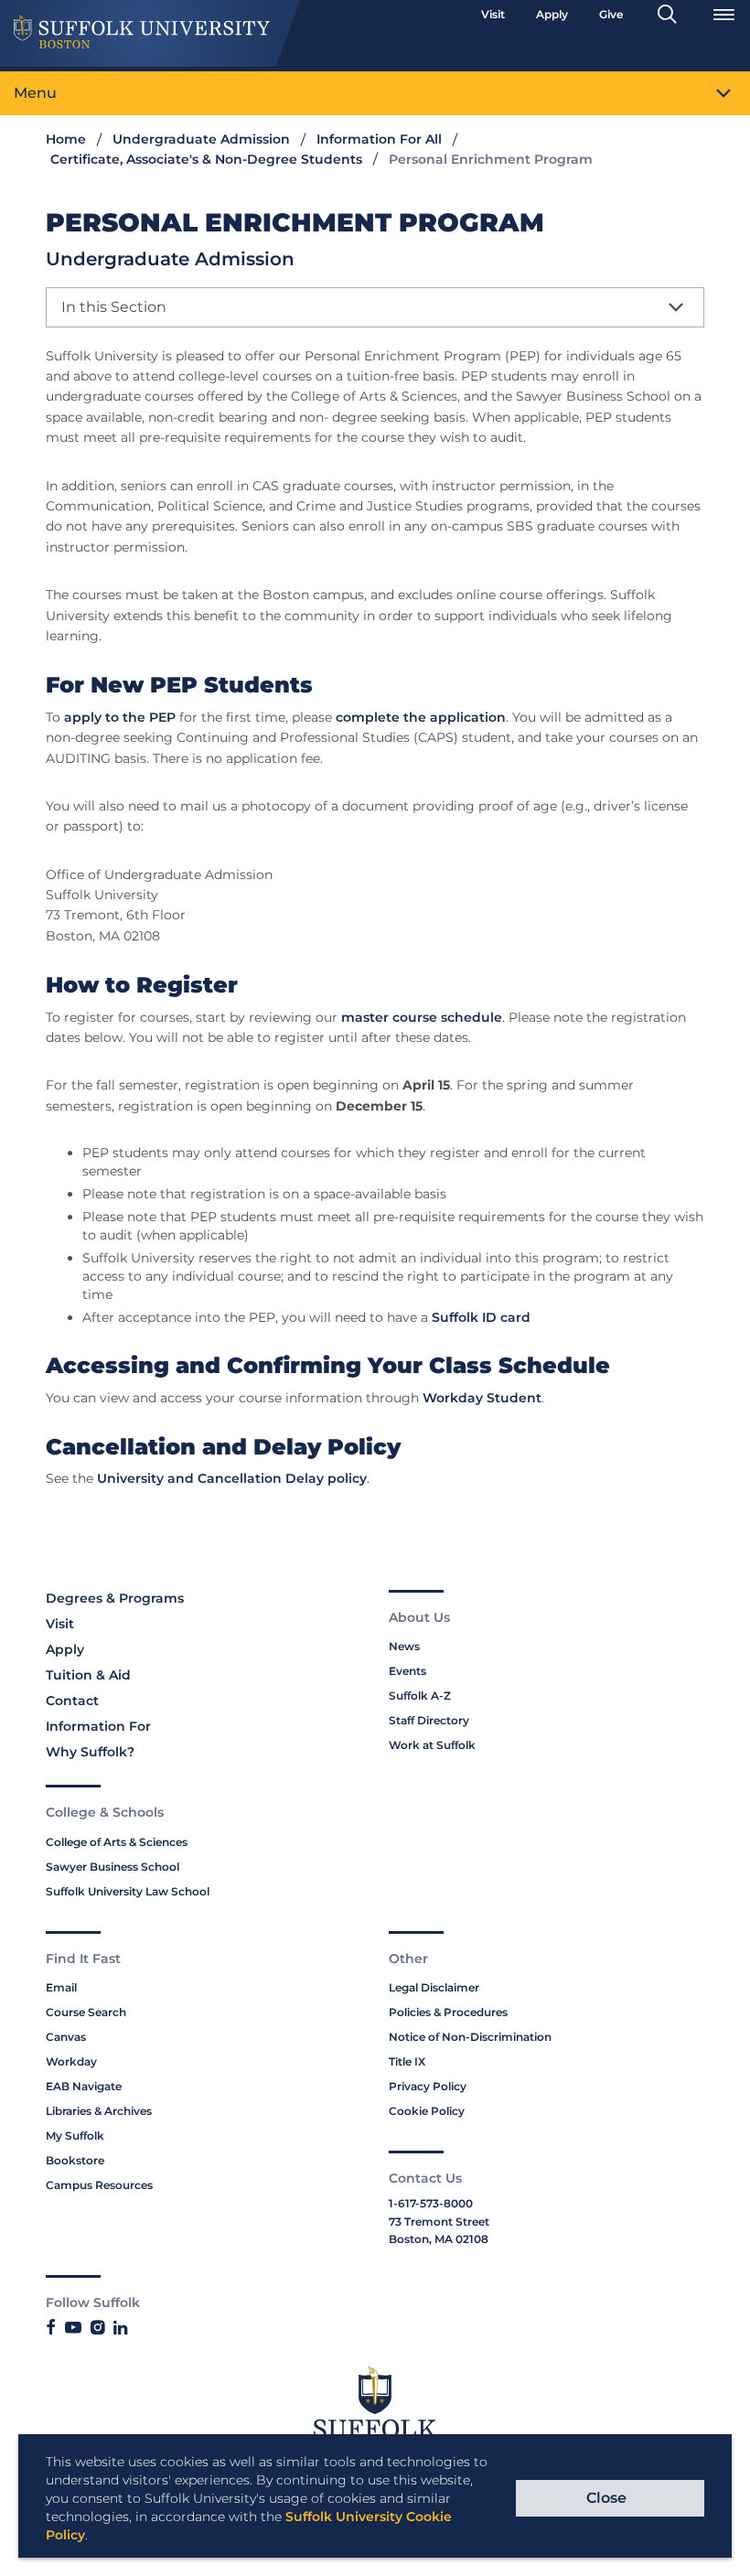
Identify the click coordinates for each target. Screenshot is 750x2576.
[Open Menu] (723, 15)
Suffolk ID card (481, 1317)
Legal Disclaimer (434, 1987)
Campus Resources (99, 2185)
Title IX (407, 2061)
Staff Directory (429, 1720)
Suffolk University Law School (128, 1891)
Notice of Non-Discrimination (470, 2037)
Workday (71, 2061)
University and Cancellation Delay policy (232, 1478)
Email (61, 1987)
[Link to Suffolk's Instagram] (97, 2328)
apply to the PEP (120, 717)
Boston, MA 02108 (439, 2239)
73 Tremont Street (439, 2222)
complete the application (421, 717)
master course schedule (422, 1017)
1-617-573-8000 (431, 2203)
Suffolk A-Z (420, 1696)
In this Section (114, 307)
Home (66, 139)
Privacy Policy (428, 2086)
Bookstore (75, 2160)
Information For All (379, 139)
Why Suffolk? (90, 1752)
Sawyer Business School (112, 1867)
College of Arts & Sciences (117, 1842)
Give (611, 14)
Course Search (86, 2012)
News (404, 1646)
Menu (35, 93)
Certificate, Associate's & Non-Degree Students (206, 159)
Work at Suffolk (432, 1745)
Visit (493, 14)
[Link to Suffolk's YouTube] (73, 2328)
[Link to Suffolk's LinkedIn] (120, 2328)
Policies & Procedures (448, 2012)
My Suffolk (75, 2136)
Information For (98, 1726)
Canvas (66, 2037)
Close (606, 2498)
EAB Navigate (84, 2086)
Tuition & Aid (88, 1675)
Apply (552, 14)
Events (407, 1671)
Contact (72, 1701)
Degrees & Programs (115, 1598)
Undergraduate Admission (201, 139)
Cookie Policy (427, 2111)
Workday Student (482, 1398)
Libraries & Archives (99, 2111)
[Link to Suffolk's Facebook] (51, 2328)
